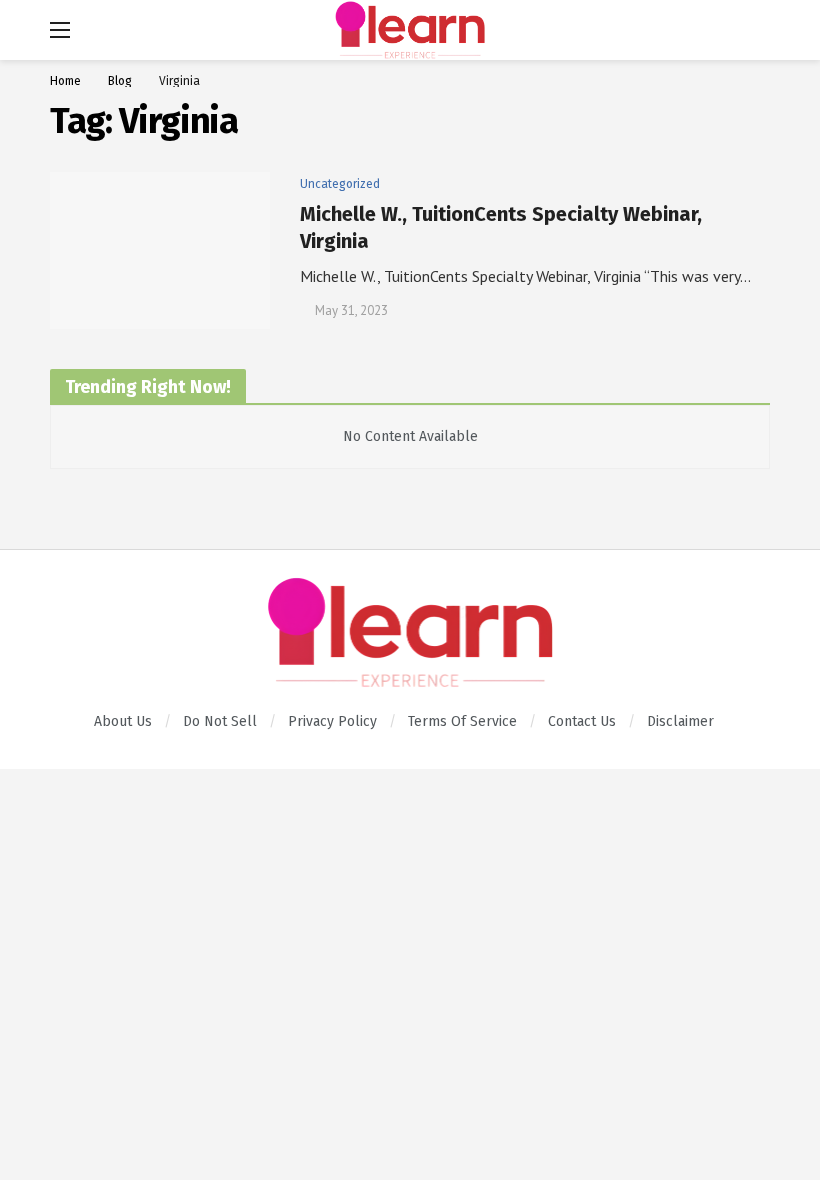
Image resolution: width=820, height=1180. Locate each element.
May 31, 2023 (351, 310)
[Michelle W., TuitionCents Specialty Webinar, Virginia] (160, 250)
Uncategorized (340, 184)
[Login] (755, 30)
